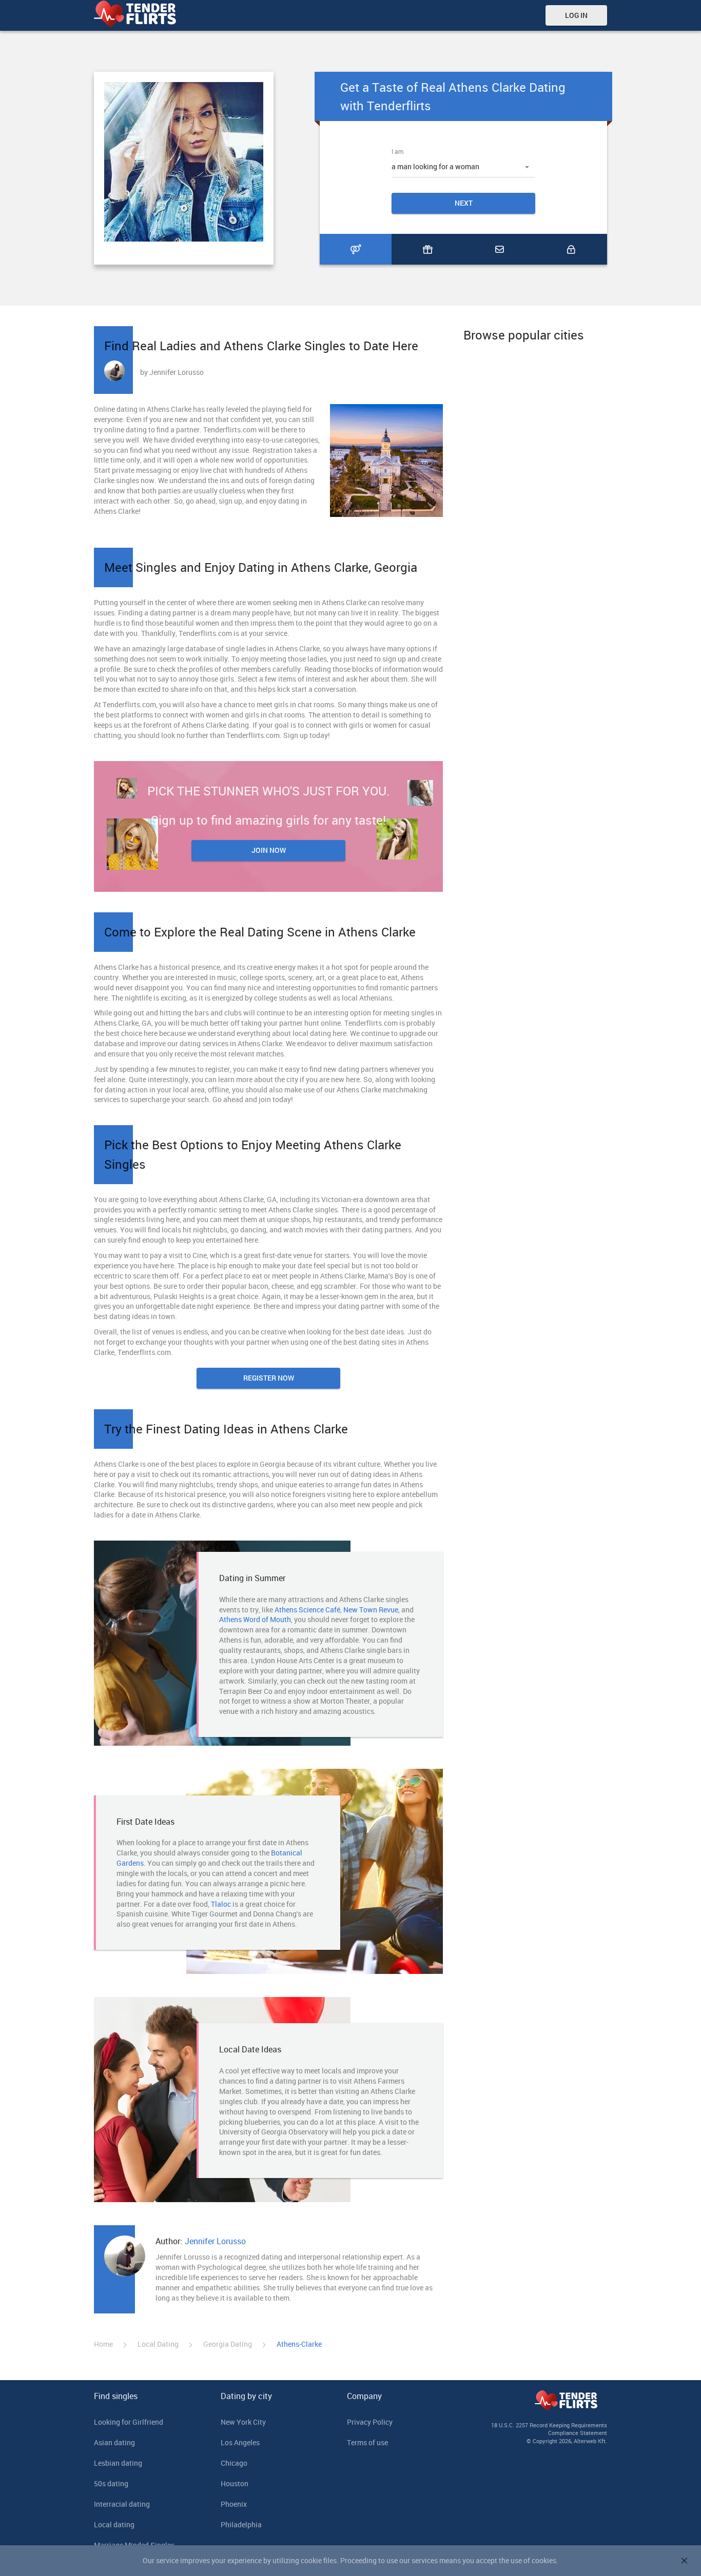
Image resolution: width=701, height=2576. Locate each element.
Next (464, 203)
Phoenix (234, 2504)
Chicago (234, 2463)
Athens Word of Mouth (255, 1619)
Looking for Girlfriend (129, 2422)
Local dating (114, 2524)
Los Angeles (240, 2442)
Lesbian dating (118, 2463)
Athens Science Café (307, 1610)
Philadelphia (241, 2524)
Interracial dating (122, 2504)
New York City (243, 2422)
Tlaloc (221, 1904)
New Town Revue (371, 1610)
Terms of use (367, 2442)
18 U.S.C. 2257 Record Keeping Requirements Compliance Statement (549, 2429)
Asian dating (114, 2442)
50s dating (111, 2483)
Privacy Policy (370, 2422)
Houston (235, 2483)
